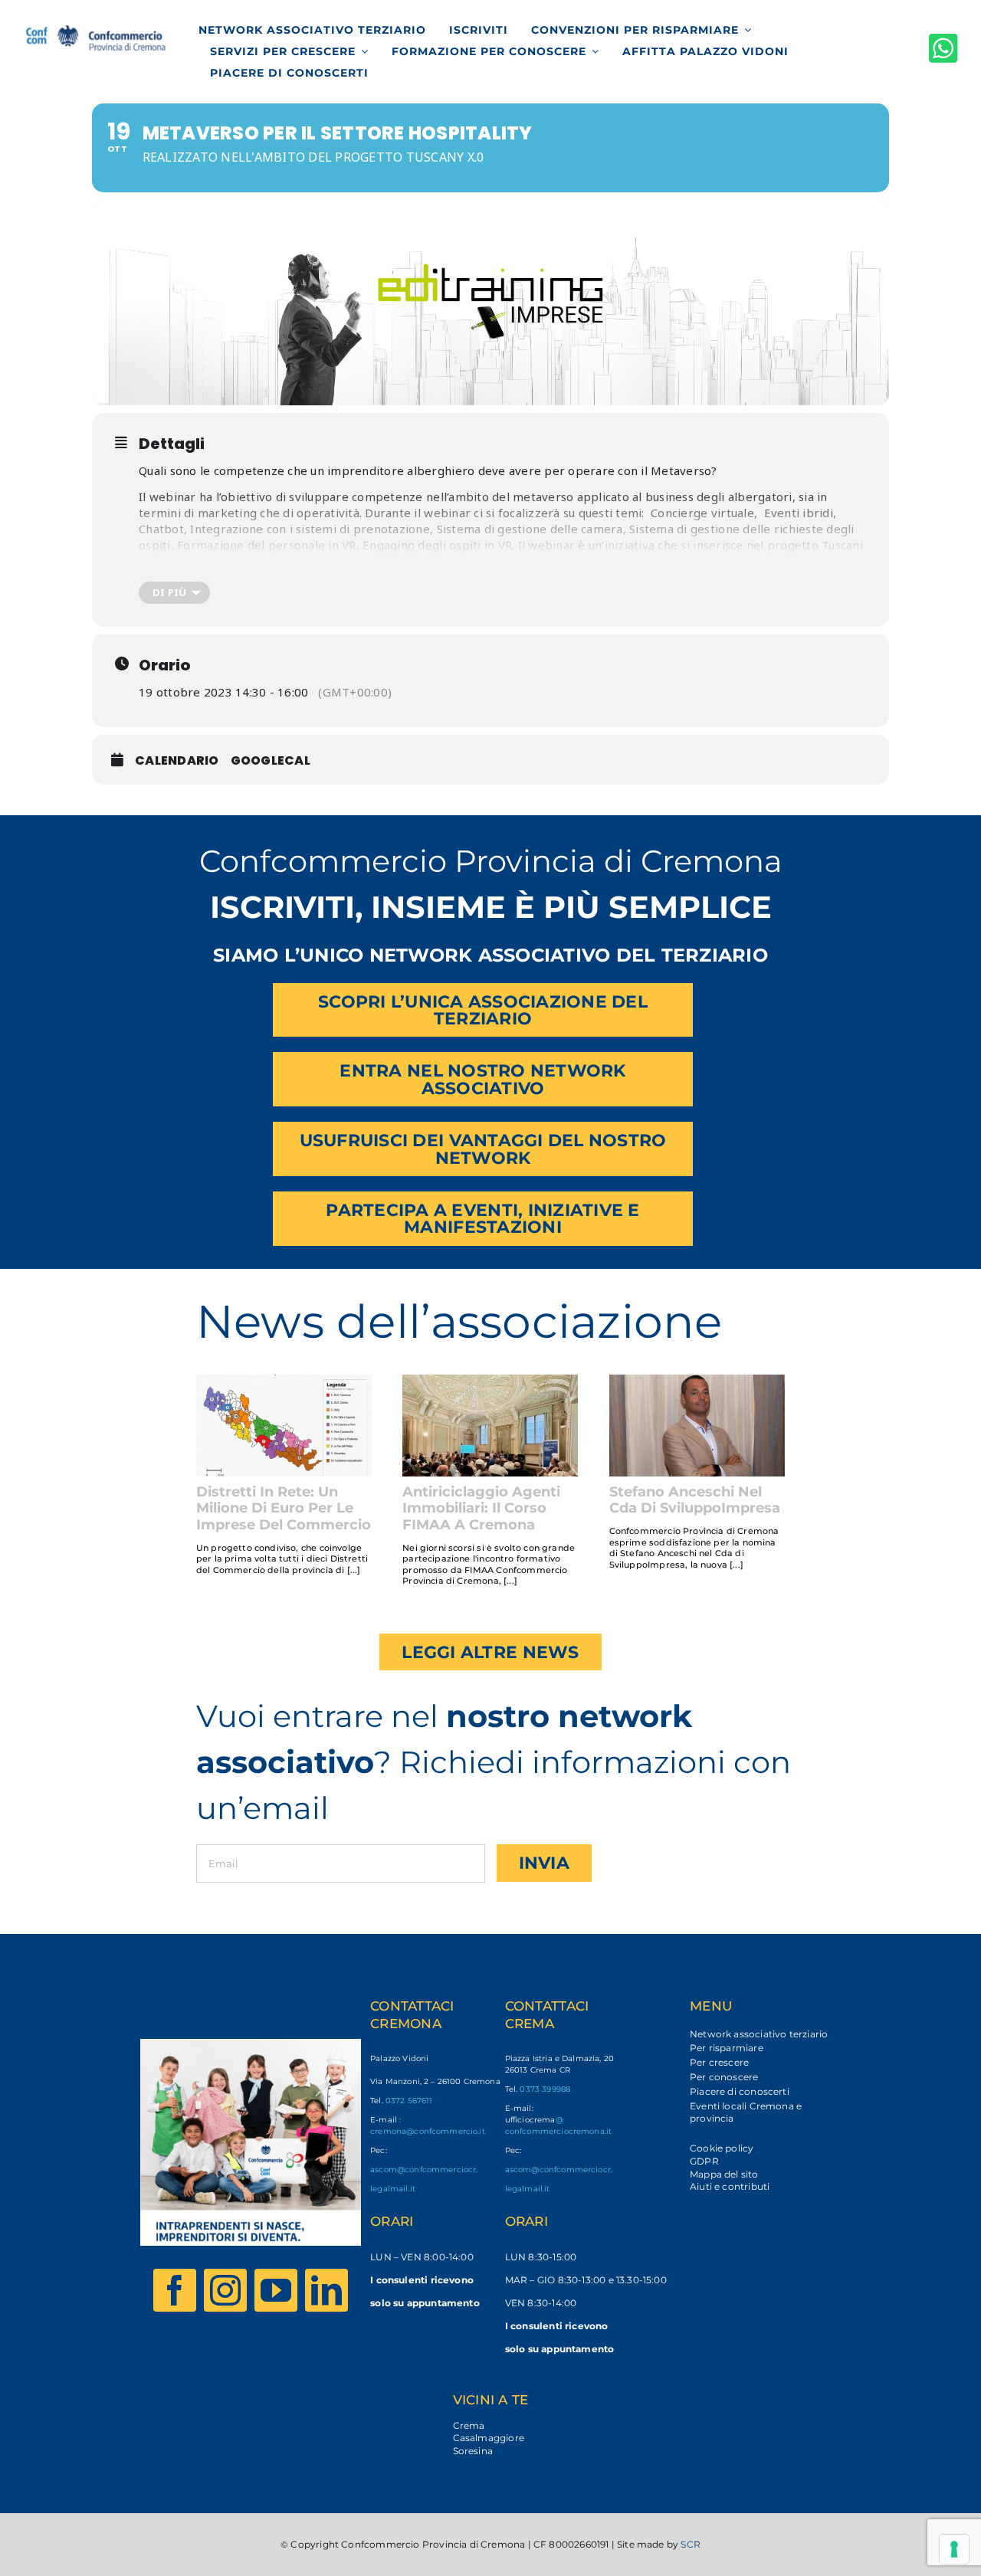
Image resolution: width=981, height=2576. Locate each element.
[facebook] (175, 2290)
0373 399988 (545, 2089)
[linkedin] (326, 2290)
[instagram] (225, 2290)
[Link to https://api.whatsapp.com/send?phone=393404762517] (943, 48)
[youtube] (276, 2290)
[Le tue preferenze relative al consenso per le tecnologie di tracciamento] (954, 2549)
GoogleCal (271, 760)
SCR (691, 2544)
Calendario (177, 760)
